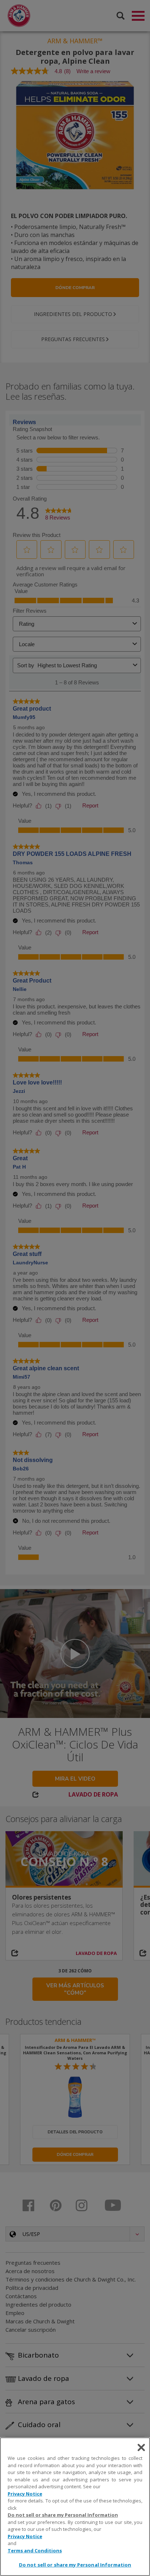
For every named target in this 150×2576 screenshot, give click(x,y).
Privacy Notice (25, 2494)
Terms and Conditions (35, 2551)
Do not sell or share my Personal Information (75, 2565)
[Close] (141, 2447)
